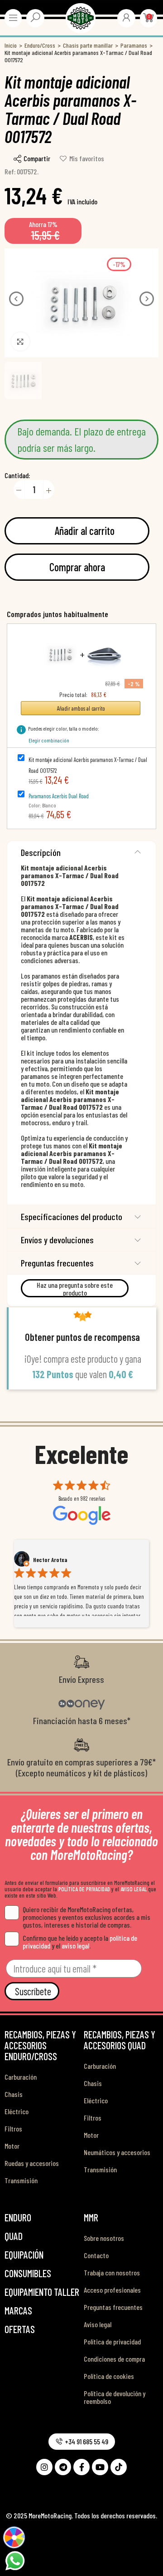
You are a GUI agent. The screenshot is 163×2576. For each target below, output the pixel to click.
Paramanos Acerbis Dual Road (59, 796)
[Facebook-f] (81, 2467)
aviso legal (75, 1946)
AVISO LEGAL (134, 1889)
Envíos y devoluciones (57, 1240)
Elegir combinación (49, 740)
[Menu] (13, 18)
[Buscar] (35, 17)
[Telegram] (63, 2467)
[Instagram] (44, 2467)
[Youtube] (100, 2467)
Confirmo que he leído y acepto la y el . (80, 1942)
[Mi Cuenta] (126, 17)
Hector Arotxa (50, 1560)
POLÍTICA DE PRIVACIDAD (84, 1889)
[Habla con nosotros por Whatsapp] (15, 2560)
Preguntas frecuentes (57, 1263)
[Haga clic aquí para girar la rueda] (14, 2537)
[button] (16, 299)
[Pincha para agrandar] (20, 341)
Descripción (41, 852)
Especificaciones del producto (72, 1216)
